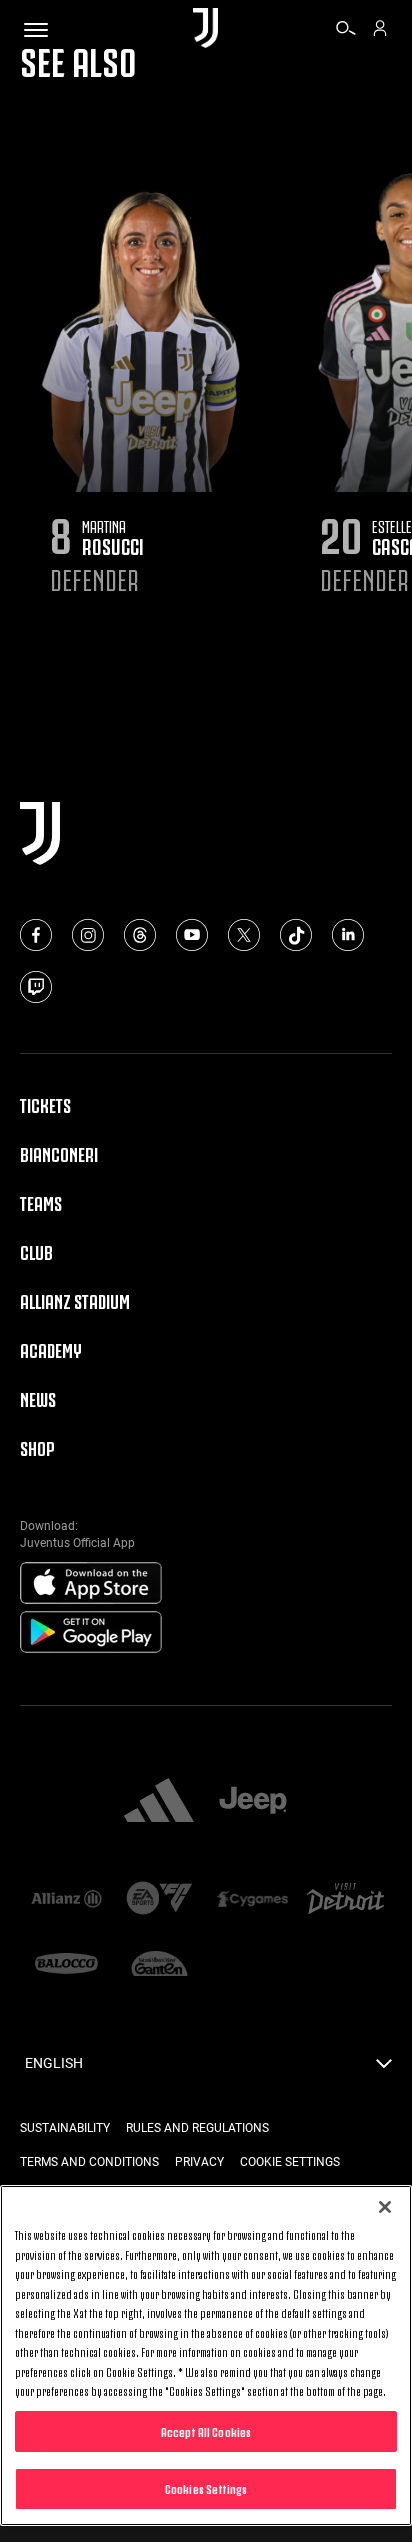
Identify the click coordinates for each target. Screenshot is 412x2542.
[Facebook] (36, 935)
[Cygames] (252, 1900)
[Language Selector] (384, 2069)
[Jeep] (253, 1802)
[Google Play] (91, 1633)
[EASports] (159, 1899)
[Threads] (140, 935)
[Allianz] (66, 1900)
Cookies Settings (206, 2488)
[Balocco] (66, 1965)
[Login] (380, 31)
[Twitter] (244, 935)
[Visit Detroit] (345, 1900)
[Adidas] (159, 1802)
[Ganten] (159, 1965)
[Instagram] (88, 935)
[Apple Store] (91, 1584)
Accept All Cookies (206, 2431)
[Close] (385, 2207)
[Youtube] (192, 935)
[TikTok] (296, 935)
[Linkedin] (348, 935)
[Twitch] (36, 987)
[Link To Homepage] (205, 29)
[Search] (346, 31)
